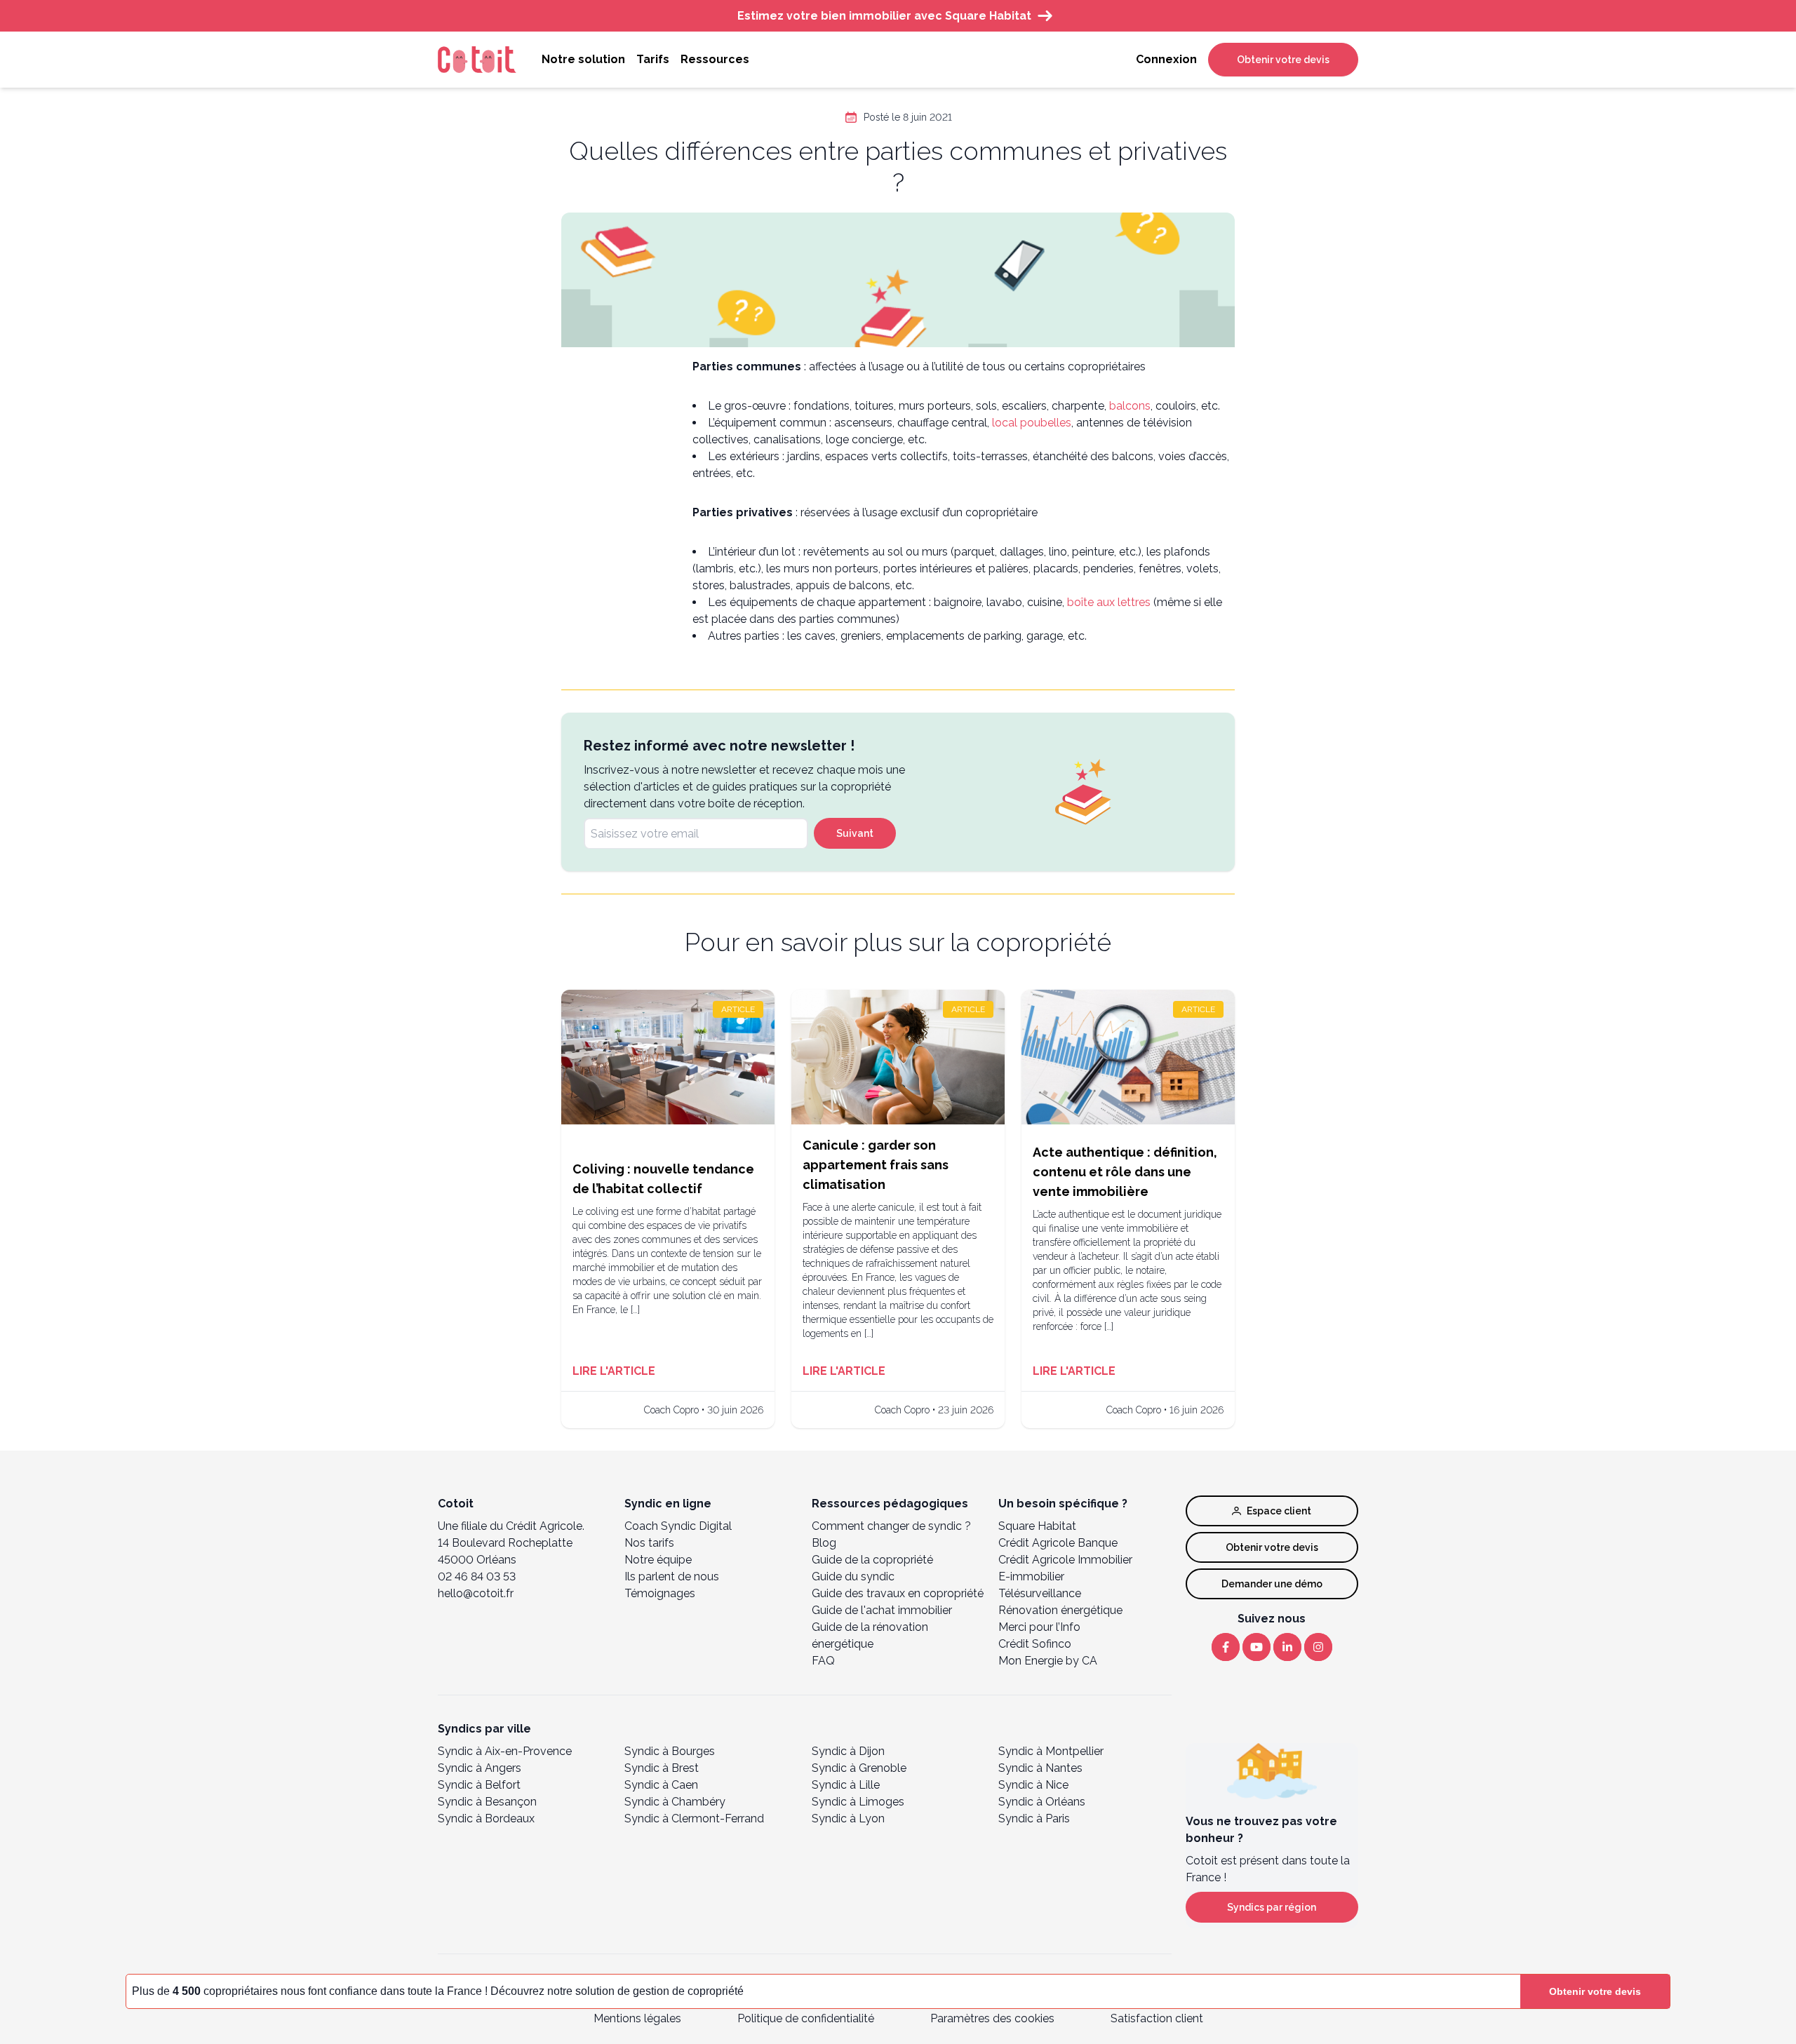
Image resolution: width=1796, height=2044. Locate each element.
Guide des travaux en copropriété (898, 1593)
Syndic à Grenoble (859, 1768)
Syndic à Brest (662, 1768)
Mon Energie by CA (1048, 1661)
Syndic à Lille (846, 1785)
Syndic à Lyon (848, 1818)
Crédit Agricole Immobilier (1065, 1560)
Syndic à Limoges (858, 1802)
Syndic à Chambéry (675, 1802)
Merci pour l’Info (1039, 1627)
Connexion (1166, 59)
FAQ (823, 1661)
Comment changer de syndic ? (891, 1526)
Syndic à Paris (1034, 1818)
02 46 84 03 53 (477, 1576)
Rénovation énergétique (1060, 1610)
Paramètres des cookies (992, 2018)
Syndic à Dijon (848, 1751)
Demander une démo (1272, 1584)
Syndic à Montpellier (1051, 1751)
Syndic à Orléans (1042, 1802)
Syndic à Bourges (670, 1751)
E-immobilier (1031, 1576)
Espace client (1279, 1511)
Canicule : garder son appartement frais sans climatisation (876, 1165)
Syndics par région (1272, 1907)
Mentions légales (637, 2018)
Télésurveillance (1040, 1593)
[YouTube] (1256, 1647)
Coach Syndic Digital (678, 1526)
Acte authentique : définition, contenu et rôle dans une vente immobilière (1125, 1172)
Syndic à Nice (1033, 1785)
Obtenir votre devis (1283, 60)
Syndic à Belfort (479, 1785)
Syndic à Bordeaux (486, 1818)
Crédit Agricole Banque (1058, 1543)
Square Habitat (1037, 1526)
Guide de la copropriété (872, 1560)
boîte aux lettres (1109, 602)
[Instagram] (1318, 1647)
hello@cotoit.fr (476, 1593)
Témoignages (660, 1593)
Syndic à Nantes (1040, 1768)
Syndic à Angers (480, 1768)
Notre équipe (658, 1560)
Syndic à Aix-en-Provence (505, 1751)
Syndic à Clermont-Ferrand (694, 1818)
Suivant (855, 833)
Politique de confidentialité (806, 2018)
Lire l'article (614, 1371)
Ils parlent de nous (672, 1576)
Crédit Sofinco (1035, 1644)
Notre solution (583, 59)
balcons (1130, 406)
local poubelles (1032, 423)
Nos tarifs (649, 1543)
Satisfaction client (1157, 2018)
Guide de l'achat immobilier (882, 1610)
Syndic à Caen (661, 1785)
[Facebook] (1226, 1647)
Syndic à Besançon (487, 1802)
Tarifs (653, 59)
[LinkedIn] (1287, 1647)
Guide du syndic (853, 1576)
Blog (824, 1543)
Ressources (715, 59)
